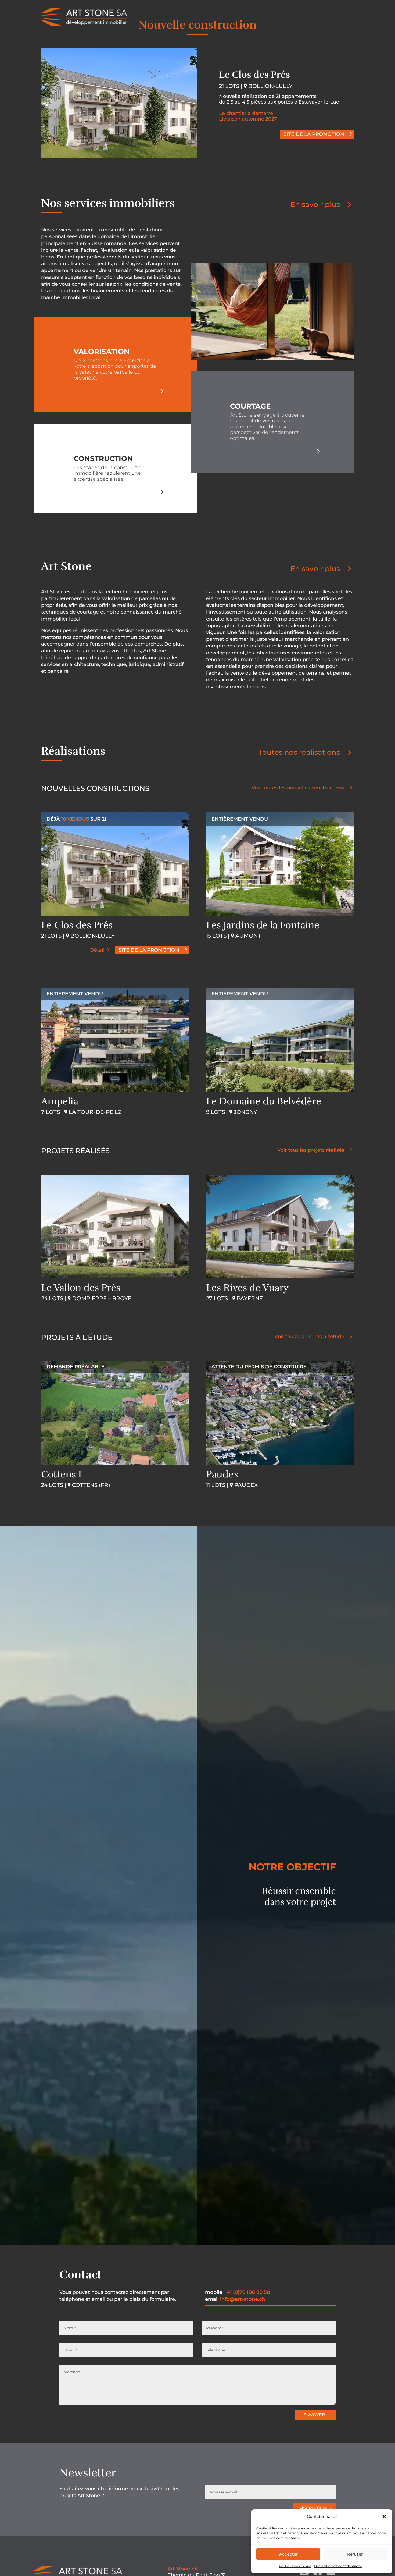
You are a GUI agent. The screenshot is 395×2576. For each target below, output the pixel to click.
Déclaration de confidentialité (338, 2566)
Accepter (288, 2554)
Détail (97, 950)
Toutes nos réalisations (299, 752)
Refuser (355, 2554)
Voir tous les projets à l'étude (309, 1337)
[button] (384, 2517)
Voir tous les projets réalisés (311, 1150)
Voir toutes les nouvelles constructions (298, 788)
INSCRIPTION (313, 2508)
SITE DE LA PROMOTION (314, 134)
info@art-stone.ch (243, 2299)
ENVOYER (314, 2415)
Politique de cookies (295, 2566)
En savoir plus (315, 204)
